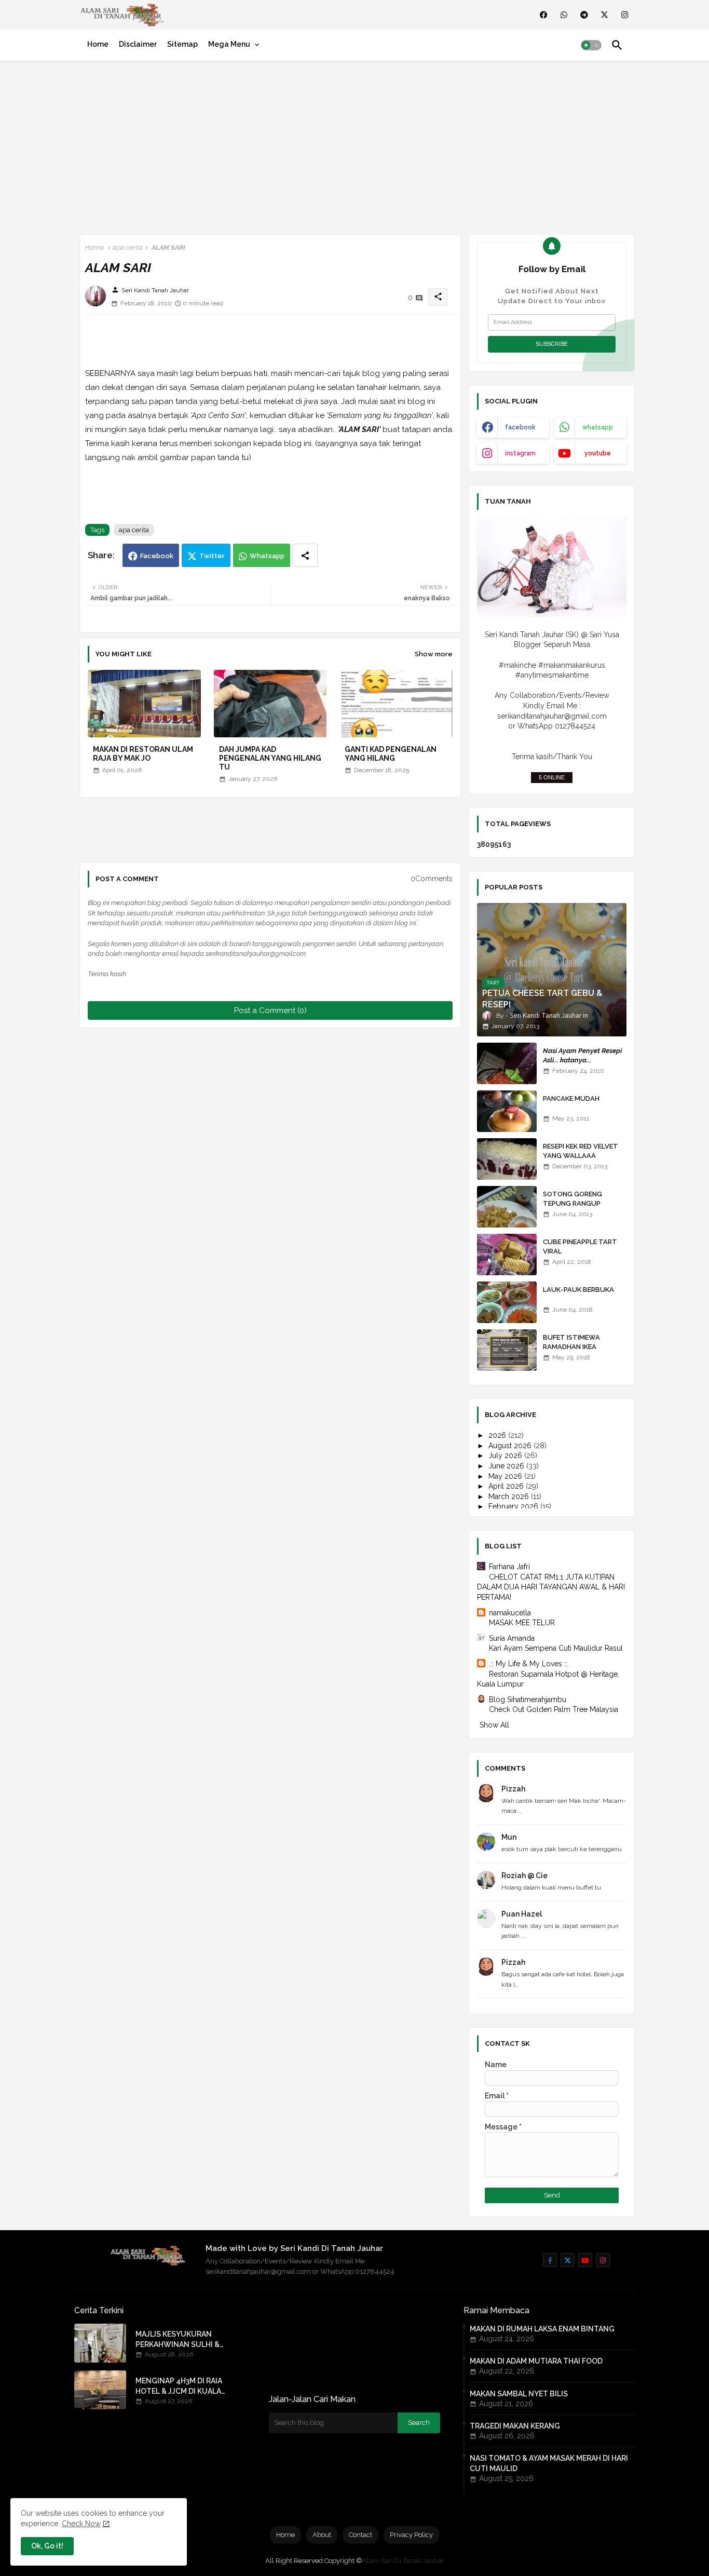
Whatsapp (267, 556)
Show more (434, 654)
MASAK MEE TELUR (522, 1623)
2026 (498, 1435)
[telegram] (584, 15)
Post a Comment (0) (270, 1010)
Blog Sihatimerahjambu (528, 1700)
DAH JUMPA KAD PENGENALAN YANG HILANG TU (270, 758)
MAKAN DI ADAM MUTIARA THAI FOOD (536, 2361)
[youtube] (585, 2260)
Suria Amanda (512, 1638)
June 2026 (507, 1466)
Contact (360, 2535)
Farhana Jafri (509, 1567)
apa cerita (128, 247)
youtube (598, 453)
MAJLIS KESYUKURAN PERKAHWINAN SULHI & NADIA (178, 2340)
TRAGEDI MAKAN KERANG (515, 2426)
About (322, 2535)
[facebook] (544, 15)
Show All (494, 1725)
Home (98, 44)
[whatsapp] (564, 15)
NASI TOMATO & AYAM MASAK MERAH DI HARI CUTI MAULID (549, 2463)
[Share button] (305, 555)
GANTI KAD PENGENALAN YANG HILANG (391, 754)
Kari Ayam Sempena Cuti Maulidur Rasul (556, 1648)
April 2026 (507, 1486)
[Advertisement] (354, 145)
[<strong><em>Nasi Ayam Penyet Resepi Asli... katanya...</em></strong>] (507, 1063)
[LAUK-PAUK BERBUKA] (507, 1302)
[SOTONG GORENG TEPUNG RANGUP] (507, 1207)
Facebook (157, 556)
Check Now (81, 2524)
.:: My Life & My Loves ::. (529, 1664)
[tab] (98, 44)
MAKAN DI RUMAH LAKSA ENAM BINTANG (542, 2329)
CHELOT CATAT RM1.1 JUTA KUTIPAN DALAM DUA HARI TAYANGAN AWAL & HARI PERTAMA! (551, 1587)
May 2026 (506, 1476)
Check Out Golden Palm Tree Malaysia (554, 1709)
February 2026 (514, 1506)
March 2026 (510, 1496)
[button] (591, 45)
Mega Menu (229, 44)
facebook (520, 427)
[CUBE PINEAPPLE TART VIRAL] (507, 1255)
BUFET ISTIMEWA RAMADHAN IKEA (571, 1342)
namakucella (510, 1613)
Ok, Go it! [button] (47, 2546)
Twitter (212, 556)
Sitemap (182, 44)
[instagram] (625, 15)
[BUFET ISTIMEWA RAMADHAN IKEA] (507, 1350)
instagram (520, 453)
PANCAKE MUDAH (571, 1098)
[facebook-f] (550, 2260)
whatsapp (598, 427)
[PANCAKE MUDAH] (507, 1111)
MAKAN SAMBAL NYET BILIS (519, 2394)
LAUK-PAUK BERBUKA (578, 1290)
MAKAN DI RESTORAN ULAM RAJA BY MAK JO (143, 754)
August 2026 (511, 1446)
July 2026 (506, 1455)
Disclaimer (138, 44)
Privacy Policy (411, 2535)
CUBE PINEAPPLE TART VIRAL (580, 1246)
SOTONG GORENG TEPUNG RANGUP (572, 1199)
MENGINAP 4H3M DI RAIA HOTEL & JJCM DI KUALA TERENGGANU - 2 (179, 2386)
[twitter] (604, 15)
